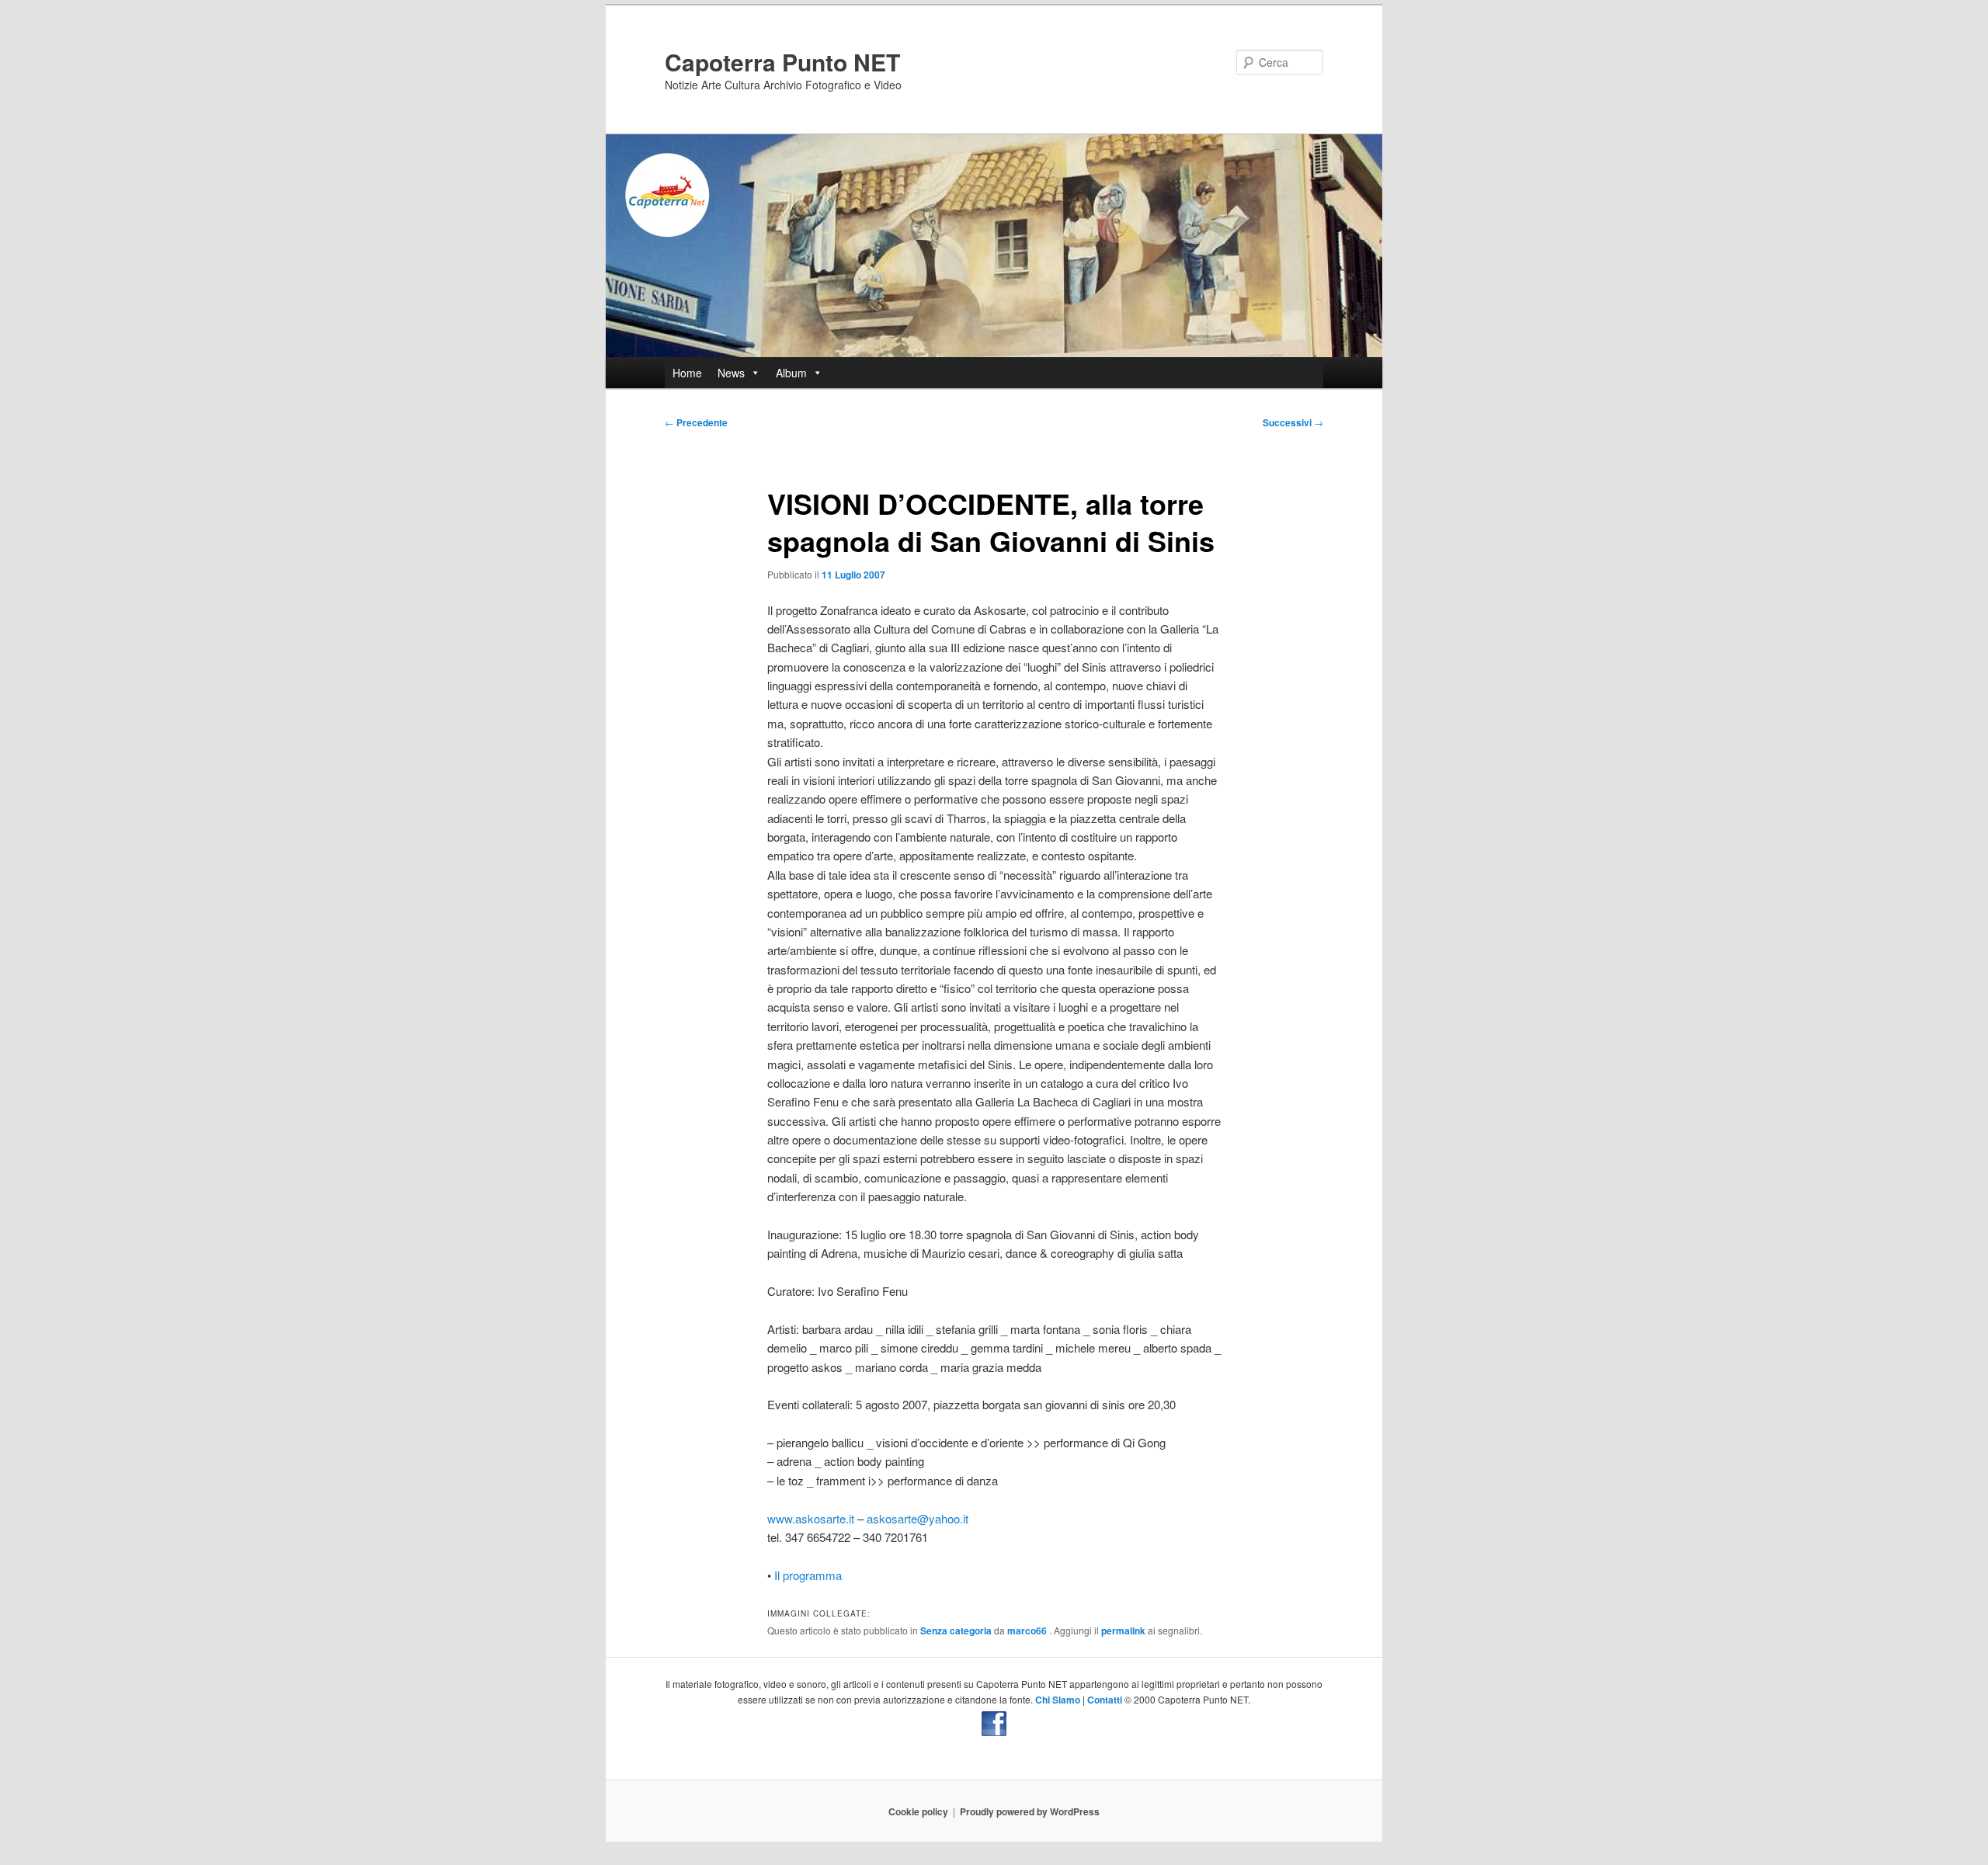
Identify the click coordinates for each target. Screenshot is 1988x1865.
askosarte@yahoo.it (918, 1518)
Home (687, 373)
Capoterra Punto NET (782, 62)
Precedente (696, 422)
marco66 (1028, 1631)
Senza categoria (956, 1631)
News (731, 373)
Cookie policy (918, 1811)
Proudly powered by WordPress (1030, 1811)
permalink (1123, 1631)
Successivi (1293, 422)
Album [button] (791, 373)
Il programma (808, 1575)
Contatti (1105, 1700)
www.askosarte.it (811, 1518)
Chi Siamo (1058, 1700)
